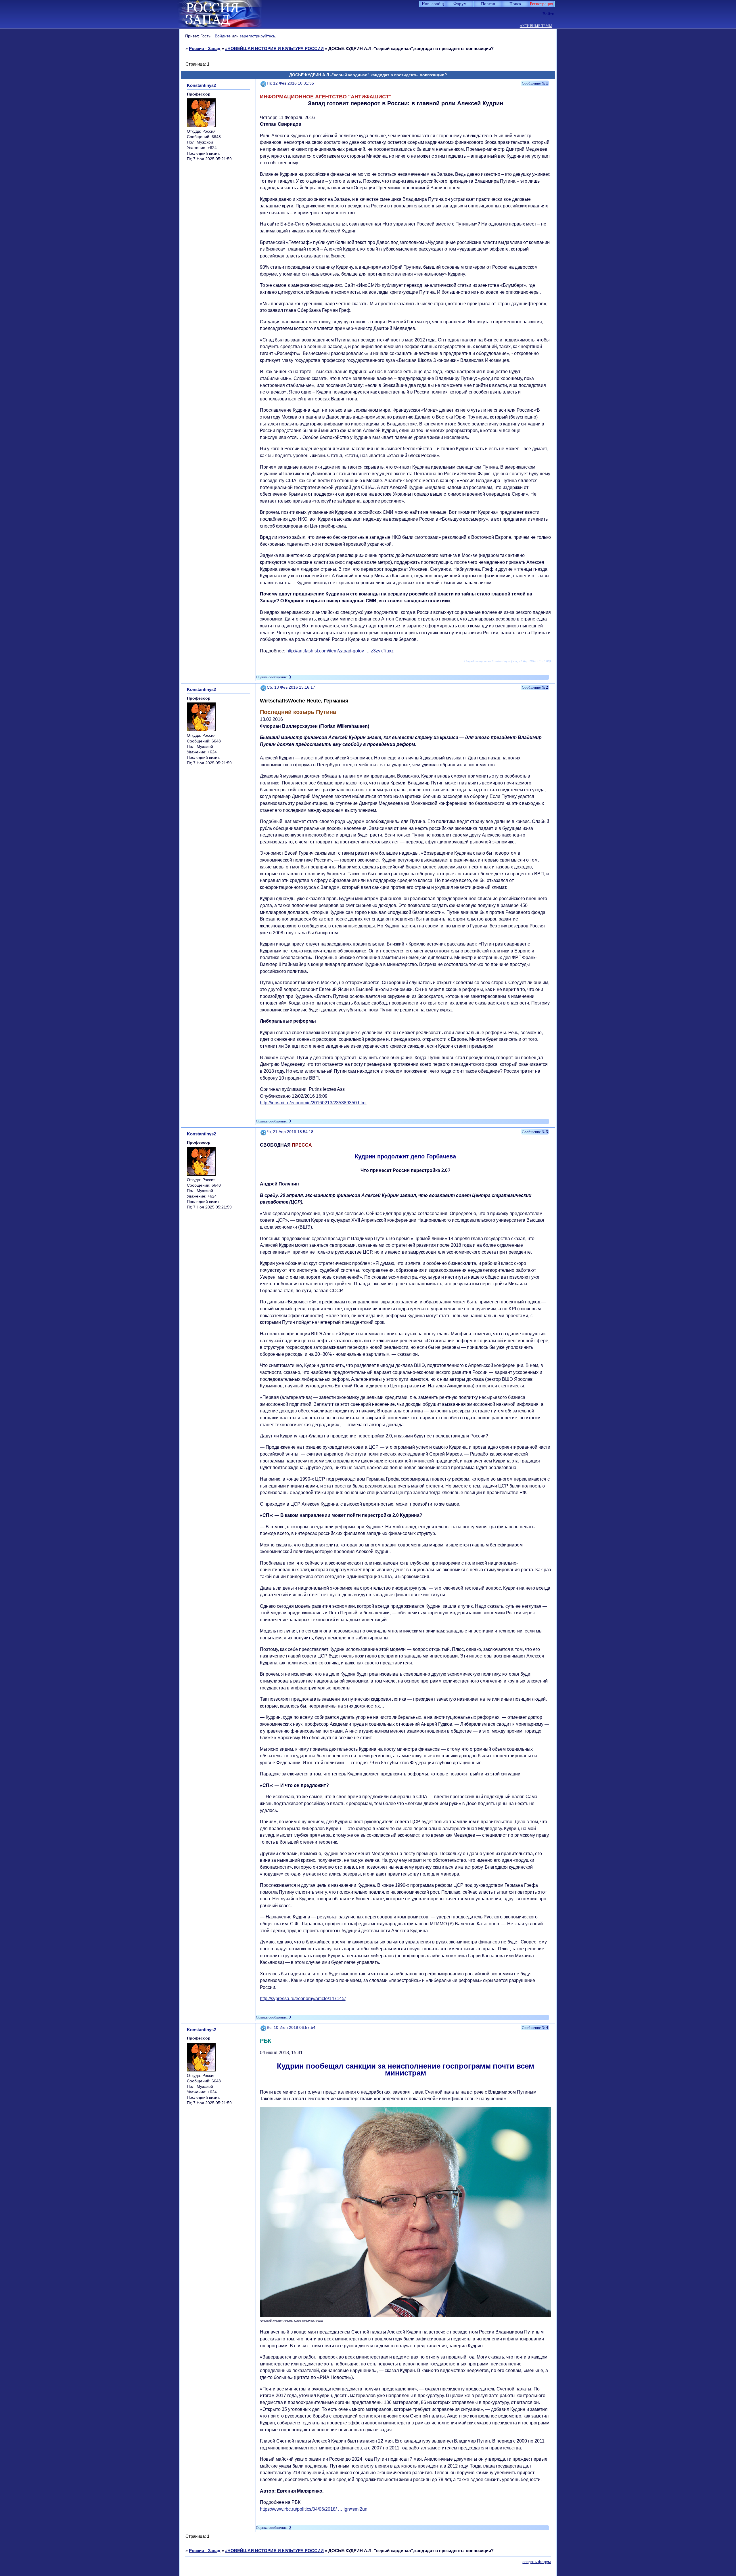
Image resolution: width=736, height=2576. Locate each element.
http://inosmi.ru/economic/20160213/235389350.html (313, 1103)
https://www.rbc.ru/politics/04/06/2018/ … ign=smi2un (314, 2509)
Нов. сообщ (433, 4)
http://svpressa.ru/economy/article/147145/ (303, 1999)
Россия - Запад (205, 48)
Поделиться (264, 83)
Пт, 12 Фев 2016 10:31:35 (290, 83)
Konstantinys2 (201, 85)
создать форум (537, 2562)
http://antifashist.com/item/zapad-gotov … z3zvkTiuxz (340, 651)
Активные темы (536, 26)
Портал (488, 4)
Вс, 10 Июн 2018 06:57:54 (291, 2028)
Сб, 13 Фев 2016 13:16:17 (291, 687)
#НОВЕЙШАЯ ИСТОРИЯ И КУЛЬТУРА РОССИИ (274, 48)
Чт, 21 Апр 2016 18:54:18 (290, 1132)
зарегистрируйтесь (257, 36)
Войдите (223, 36)
